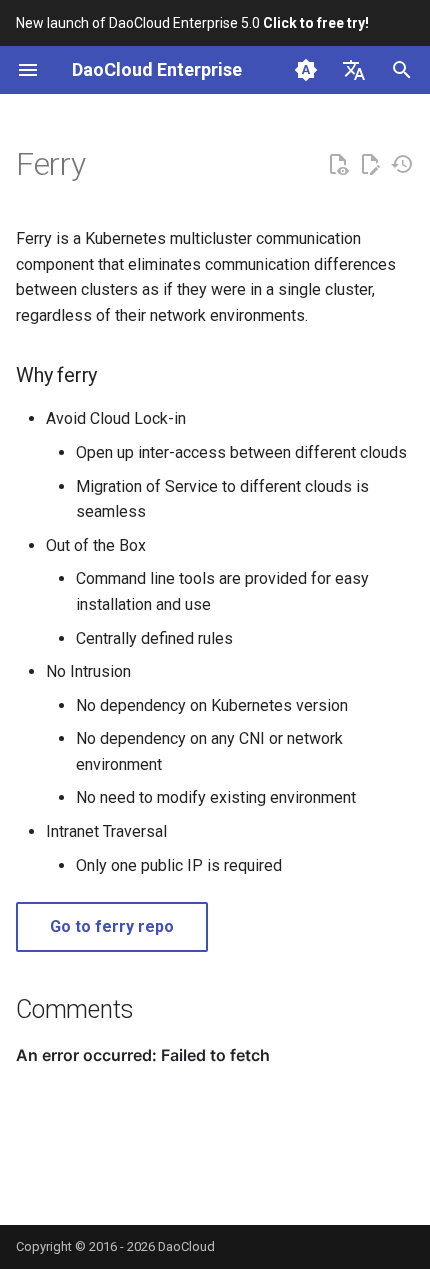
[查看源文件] (338, 165)
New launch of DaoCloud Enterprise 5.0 (192, 23)
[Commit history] (402, 165)
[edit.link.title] (370, 165)
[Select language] (354, 70)
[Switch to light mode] (306, 70)
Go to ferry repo (112, 926)
